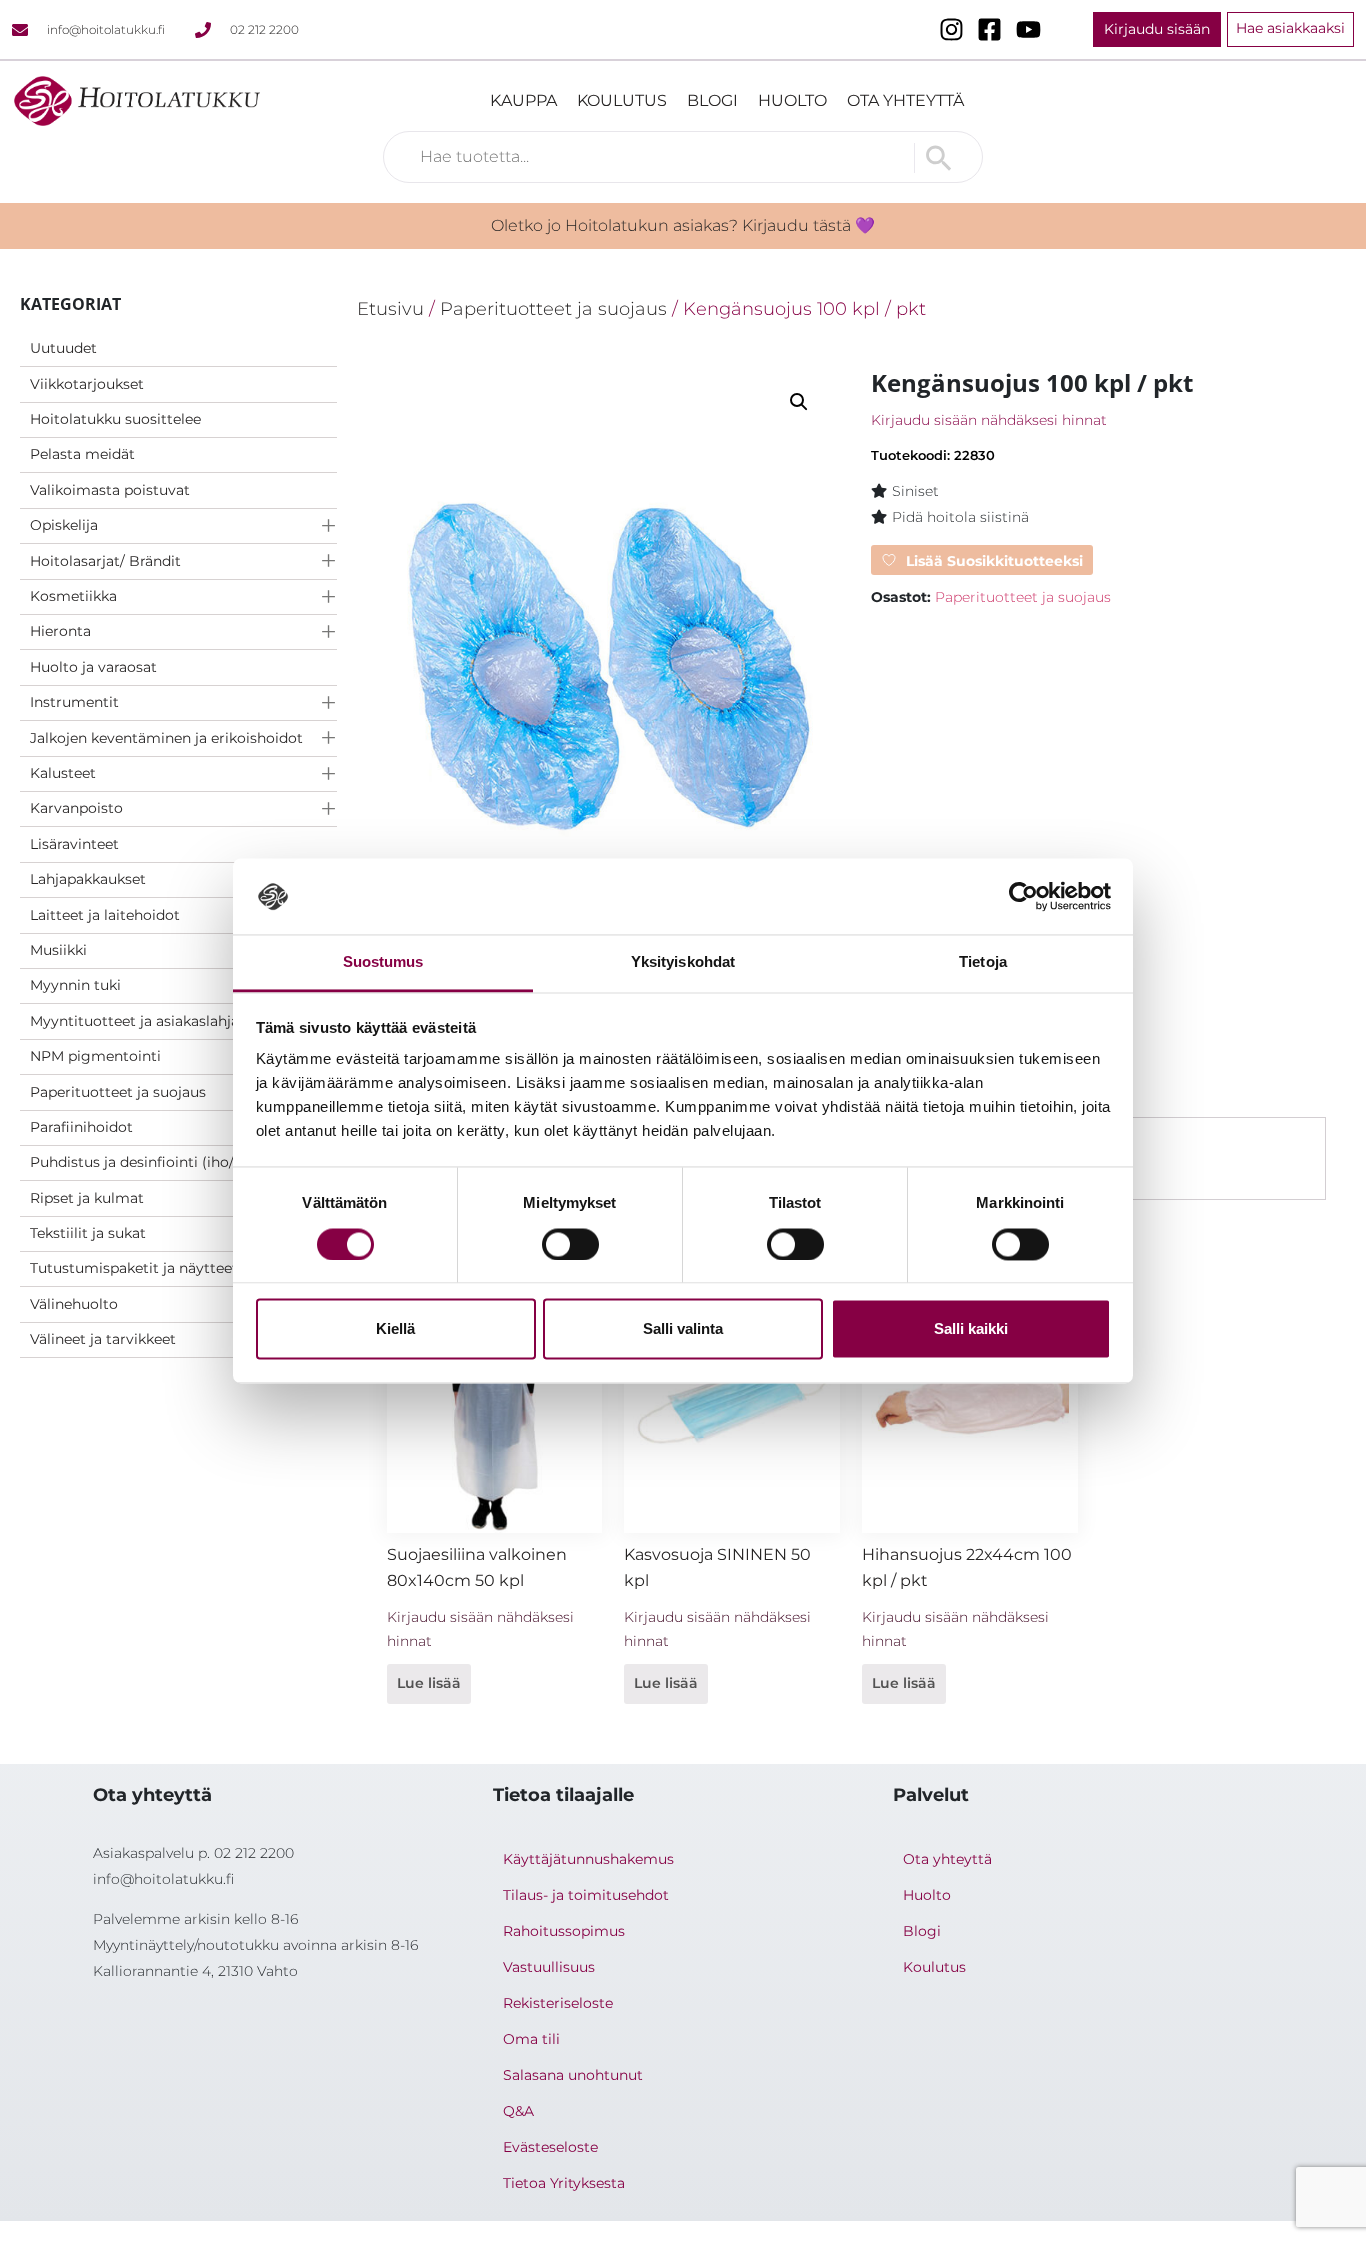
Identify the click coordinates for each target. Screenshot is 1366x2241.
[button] (799, 402)
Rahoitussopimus (564, 1931)
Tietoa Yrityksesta (564, 2183)
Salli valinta (683, 1329)
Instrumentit (74, 702)
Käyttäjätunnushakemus (588, 1859)
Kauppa (523, 100)
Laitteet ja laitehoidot (105, 915)
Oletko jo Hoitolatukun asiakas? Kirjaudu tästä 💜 (683, 225)
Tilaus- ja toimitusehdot (586, 1895)
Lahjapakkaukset (88, 879)
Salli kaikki (971, 1329)
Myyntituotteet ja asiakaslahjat (137, 1021)
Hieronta (60, 631)
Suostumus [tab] (383, 962)
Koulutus (622, 100)
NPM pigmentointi (95, 1056)
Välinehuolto (74, 1304)
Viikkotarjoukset (87, 384)
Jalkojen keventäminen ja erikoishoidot (166, 738)
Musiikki (58, 950)
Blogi (712, 100)
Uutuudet (63, 348)
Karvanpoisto (76, 808)
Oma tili (531, 2039)
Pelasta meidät (82, 454)
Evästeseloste (550, 2147)
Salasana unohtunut (573, 2075)
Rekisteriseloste (558, 2003)
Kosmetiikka (73, 596)
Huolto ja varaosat (93, 667)
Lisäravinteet (74, 844)
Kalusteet (63, 773)
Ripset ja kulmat (87, 1198)
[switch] (570, 1244)
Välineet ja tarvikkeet (103, 1339)
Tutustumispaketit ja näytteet (134, 1268)
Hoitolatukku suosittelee (115, 419)
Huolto (792, 100)
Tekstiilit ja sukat (88, 1233)
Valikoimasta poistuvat (110, 490)
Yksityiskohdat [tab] (683, 962)
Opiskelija (64, 525)
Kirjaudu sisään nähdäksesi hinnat (989, 420)
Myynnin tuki (75, 985)
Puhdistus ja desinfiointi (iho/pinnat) (156, 1162)
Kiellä (395, 1329)
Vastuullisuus (549, 1967)
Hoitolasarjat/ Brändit (105, 561)
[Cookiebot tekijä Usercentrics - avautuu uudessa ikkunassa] (1023, 896)
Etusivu (390, 308)
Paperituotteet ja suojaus (118, 1092)
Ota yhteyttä (905, 100)
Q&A (518, 2111)
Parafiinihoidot (81, 1127)
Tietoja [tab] (983, 962)
